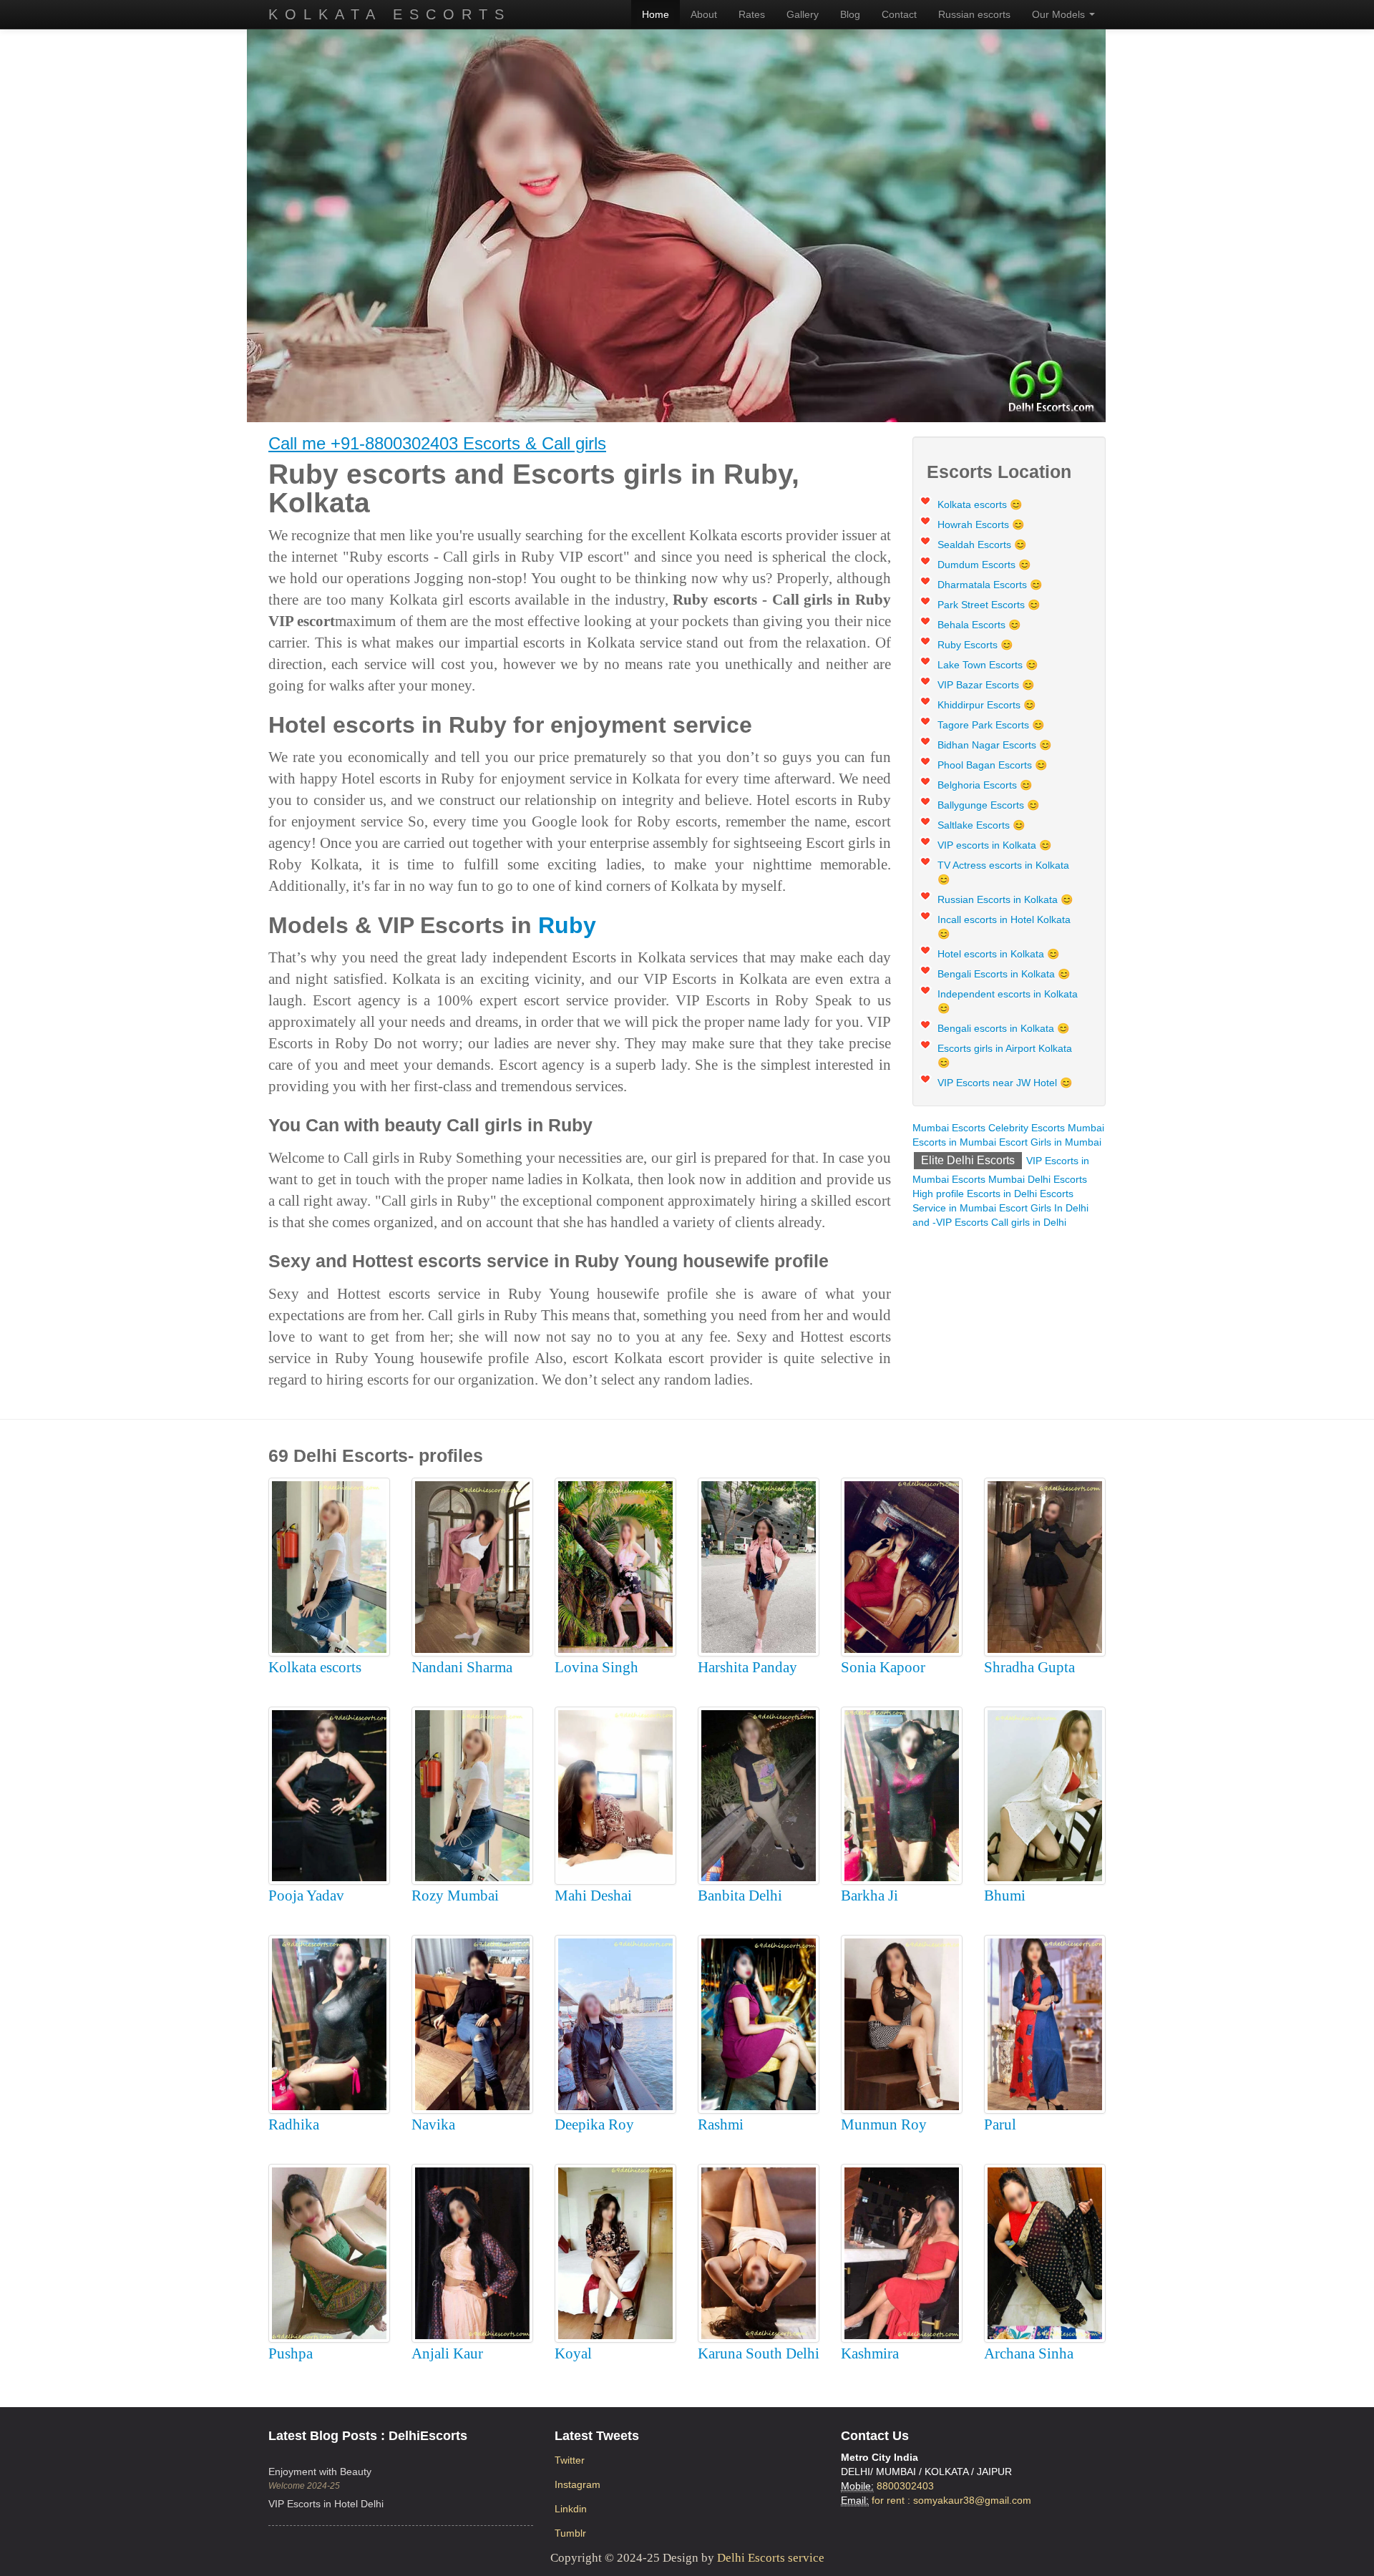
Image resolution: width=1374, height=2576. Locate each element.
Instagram (578, 2484)
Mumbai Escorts (949, 1128)
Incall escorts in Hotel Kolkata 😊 (1004, 927)
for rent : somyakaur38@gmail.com (951, 2500)
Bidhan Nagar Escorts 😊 (994, 745)
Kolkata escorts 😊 (980, 504)
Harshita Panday (747, 1667)
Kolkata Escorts (390, 14)
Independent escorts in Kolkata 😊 (1008, 1001)
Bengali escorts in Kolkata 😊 (1003, 1028)
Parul (1000, 2124)
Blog (850, 14)
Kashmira (870, 2353)
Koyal (573, 2353)
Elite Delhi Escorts (968, 1160)
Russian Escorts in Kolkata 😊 (1005, 899)
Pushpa (291, 2353)
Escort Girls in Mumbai (1050, 1142)
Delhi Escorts (1057, 1179)
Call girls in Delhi (1029, 1222)
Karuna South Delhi (759, 2353)
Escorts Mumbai (988, 1179)
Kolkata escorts (315, 1667)
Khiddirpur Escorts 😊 (986, 705)
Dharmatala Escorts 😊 (990, 585)
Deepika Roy (594, 2124)
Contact (899, 14)
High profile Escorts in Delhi (975, 1194)
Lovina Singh (596, 1667)
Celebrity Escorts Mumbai (1046, 1128)
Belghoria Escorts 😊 (985, 785)
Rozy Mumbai (455, 1896)
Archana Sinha (1029, 2353)
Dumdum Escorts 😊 (984, 565)
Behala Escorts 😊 (979, 625)
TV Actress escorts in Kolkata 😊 (1003, 872)
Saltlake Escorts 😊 (981, 825)
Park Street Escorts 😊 (989, 605)
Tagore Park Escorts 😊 (991, 725)
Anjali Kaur (447, 2353)
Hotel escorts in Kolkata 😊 (998, 954)
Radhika (294, 2124)
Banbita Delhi (740, 1896)
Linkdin (571, 2509)
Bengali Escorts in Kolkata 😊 (1004, 974)
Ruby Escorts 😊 (975, 645)
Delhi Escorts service (771, 2558)
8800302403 (905, 2486)
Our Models (1060, 14)
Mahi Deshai (593, 1896)
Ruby (567, 925)
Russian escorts (974, 14)
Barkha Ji (869, 1896)
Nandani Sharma (462, 1667)
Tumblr (570, 2533)
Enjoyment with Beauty (320, 2472)
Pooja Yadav (306, 1896)
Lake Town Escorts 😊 (988, 665)
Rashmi (721, 2124)
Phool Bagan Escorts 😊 (992, 765)
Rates (752, 14)
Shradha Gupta (1029, 1667)
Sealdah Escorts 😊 (982, 545)
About (704, 14)
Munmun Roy (884, 2124)
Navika (433, 2124)
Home (656, 14)
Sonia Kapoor (883, 1667)
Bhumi (1005, 1896)
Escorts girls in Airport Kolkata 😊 (1005, 1055)
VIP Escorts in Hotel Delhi (326, 2504)
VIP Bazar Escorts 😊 (986, 685)
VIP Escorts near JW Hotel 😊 (1005, 1083)
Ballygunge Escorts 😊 (988, 805)
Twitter (570, 2460)
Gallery (803, 14)
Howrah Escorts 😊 (981, 525)
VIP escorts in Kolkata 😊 (994, 845)
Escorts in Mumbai (954, 1142)
